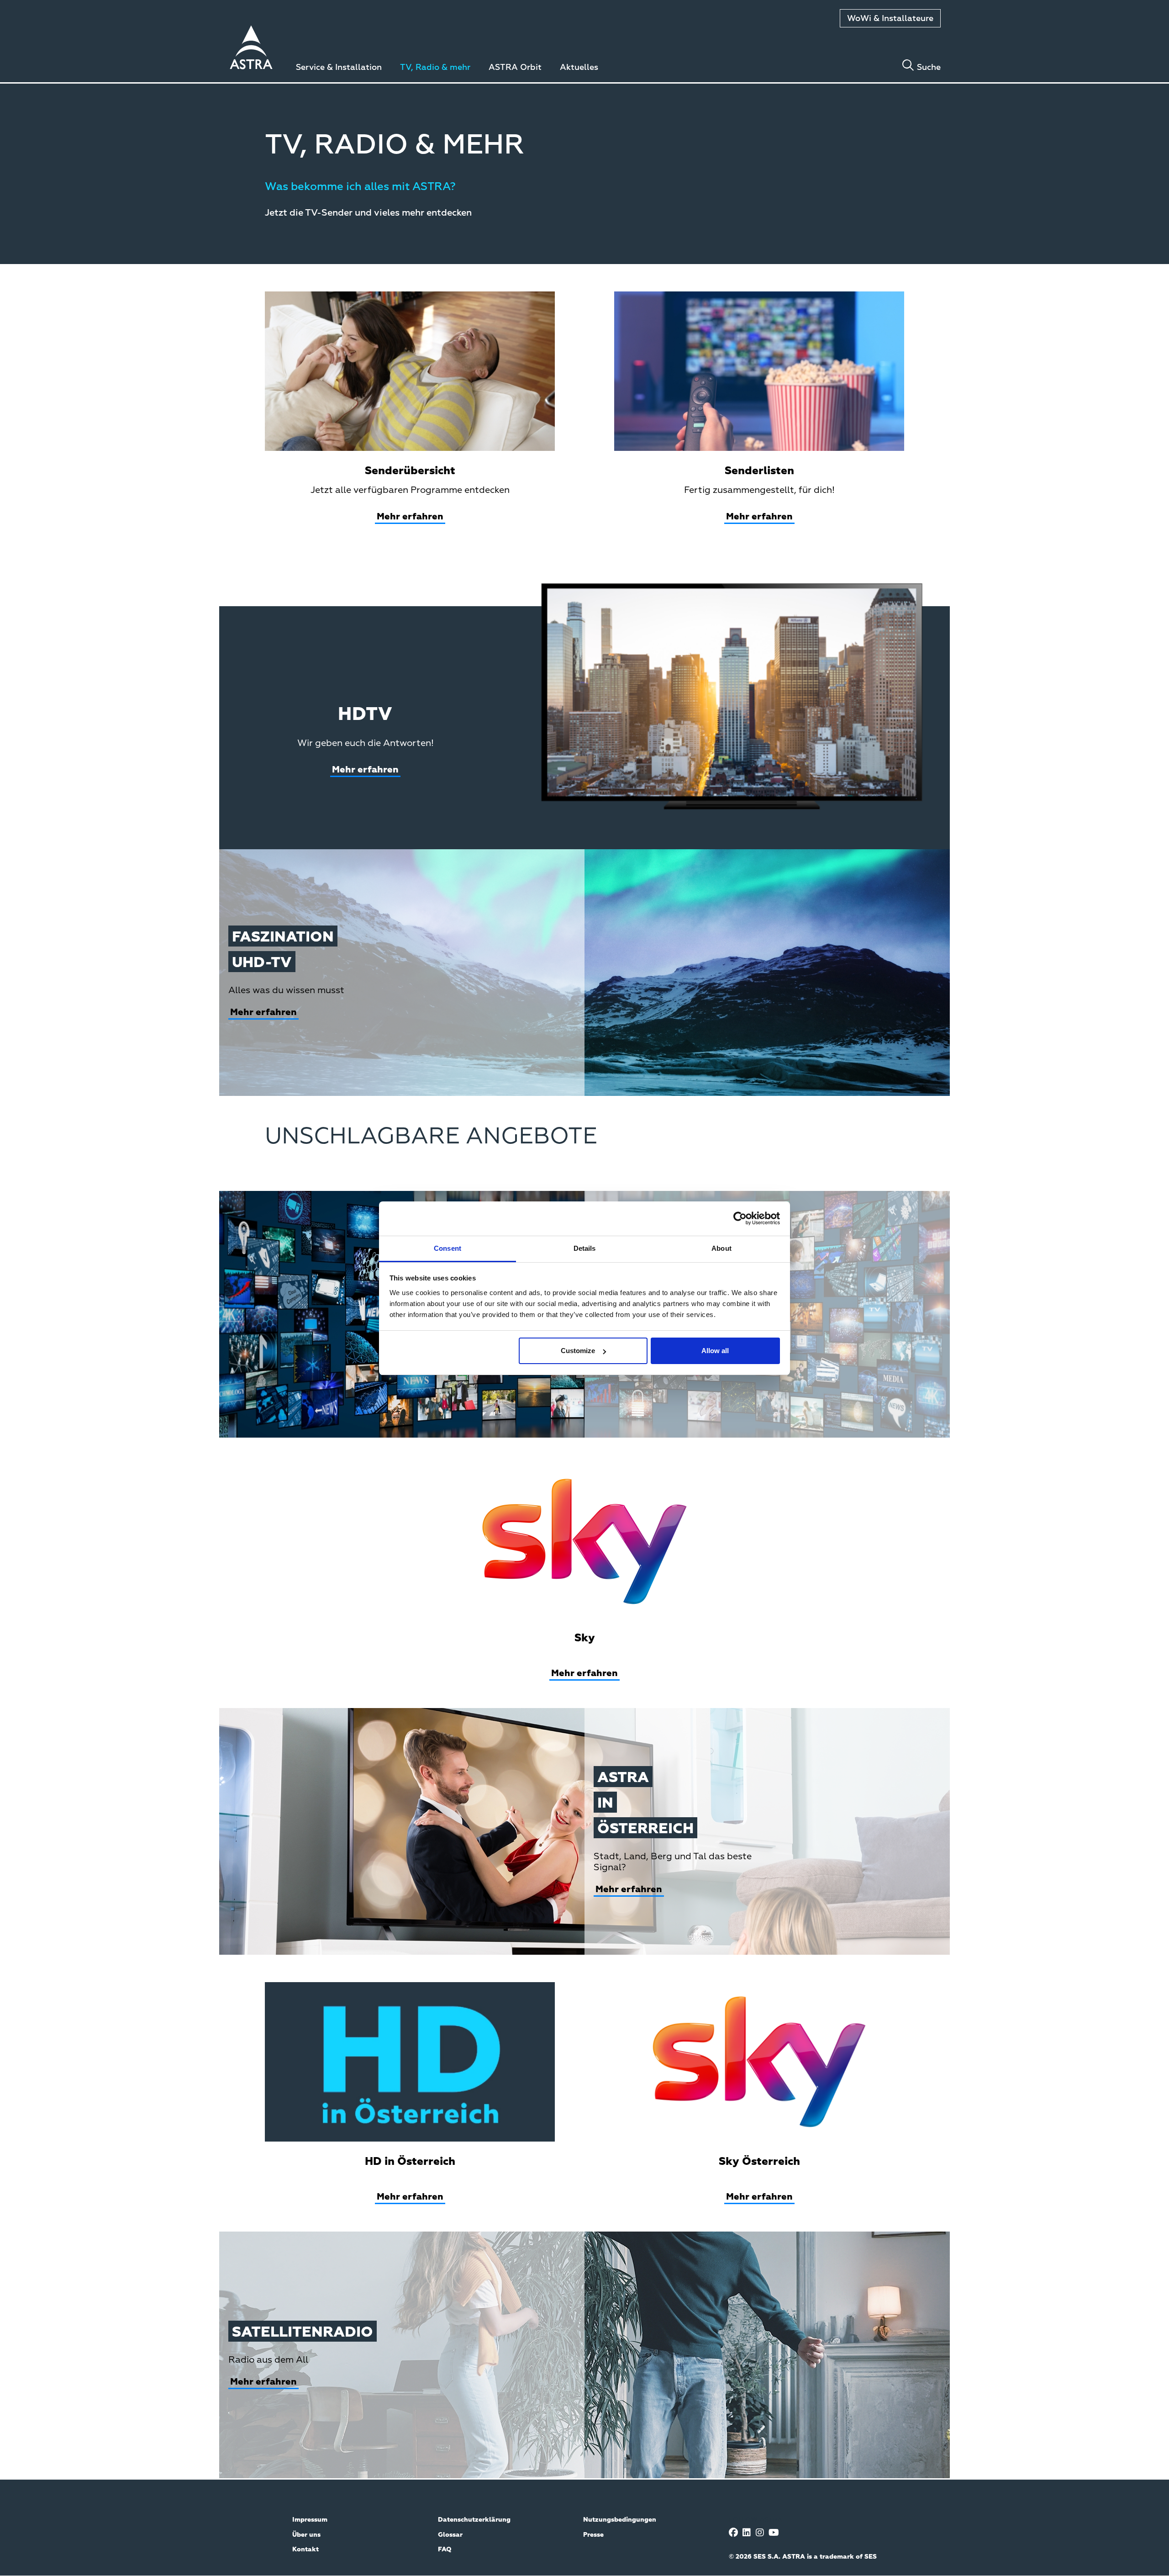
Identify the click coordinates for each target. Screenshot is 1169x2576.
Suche (929, 68)
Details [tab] (585, 1248)
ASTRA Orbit (515, 68)
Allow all (715, 1351)
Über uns (306, 2535)
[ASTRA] (251, 49)
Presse (593, 2535)
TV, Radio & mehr (435, 68)
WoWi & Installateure (890, 19)
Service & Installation (339, 68)
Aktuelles (579, 68)
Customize (578, 1351)
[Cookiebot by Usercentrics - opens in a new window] (740, 1218)
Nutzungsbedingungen (620, 2520)
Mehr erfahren (410, 517)
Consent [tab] (448, 1248)
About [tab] (721, 1248)
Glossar (450, 2535)
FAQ (445, 2550)
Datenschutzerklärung (474, 2520)
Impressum (310, 2520)
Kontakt (305, 2550)
